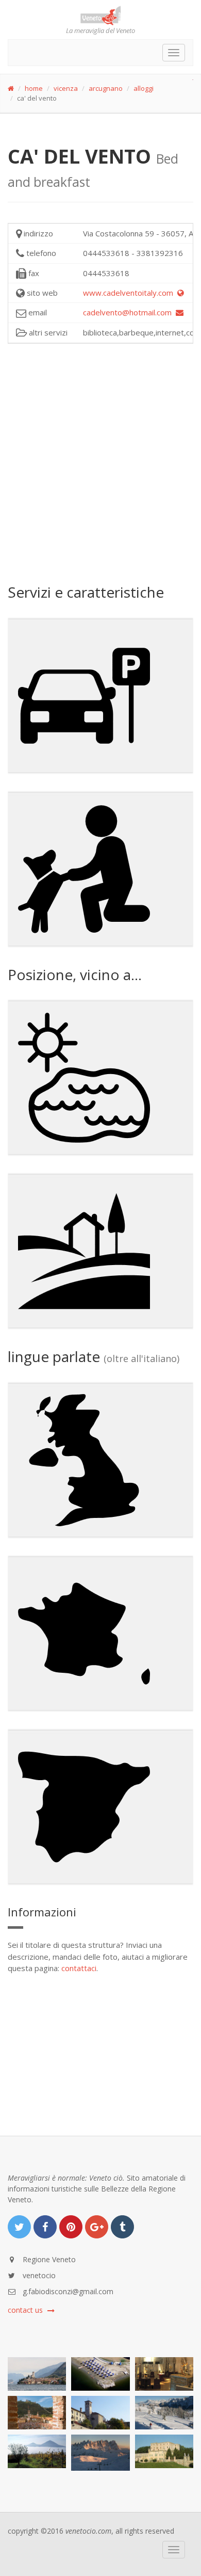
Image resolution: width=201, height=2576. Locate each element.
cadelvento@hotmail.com (129, 312)
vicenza (66, 88)
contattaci (79, 1968)
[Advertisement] (100, 462)
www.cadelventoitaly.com (130, 293)
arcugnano (106, 88)
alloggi (144, 88)
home (34, 88)
